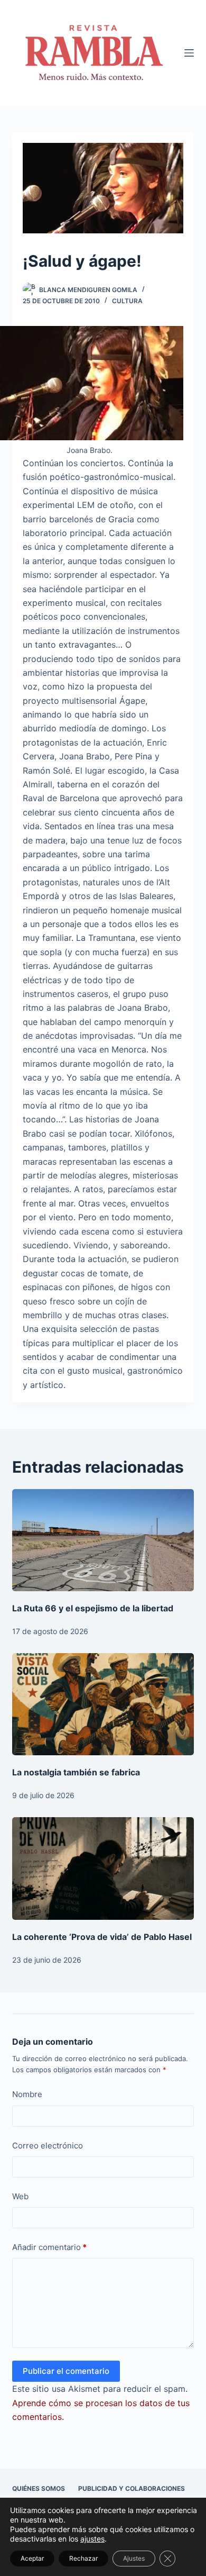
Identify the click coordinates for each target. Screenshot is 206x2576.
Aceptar (32, 2558)
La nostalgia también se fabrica (76, 1772)
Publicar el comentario (66, 2371)
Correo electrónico (48, 2146)
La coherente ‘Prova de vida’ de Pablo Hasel (102, 1937)
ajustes (92, 2539)
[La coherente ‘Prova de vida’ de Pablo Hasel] (103, 1868)
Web (20, 2196)
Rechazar (83, 2558)
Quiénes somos (39, 2488)
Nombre (27, 2094)
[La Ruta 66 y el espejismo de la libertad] (103, 1540)
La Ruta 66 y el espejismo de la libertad (93, 1608)
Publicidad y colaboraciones (132, 2488)
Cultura (127, 301)
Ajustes (134, 2558)
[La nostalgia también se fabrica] (103, 1704)
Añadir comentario (49, 2247)
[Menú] (189, 53)
